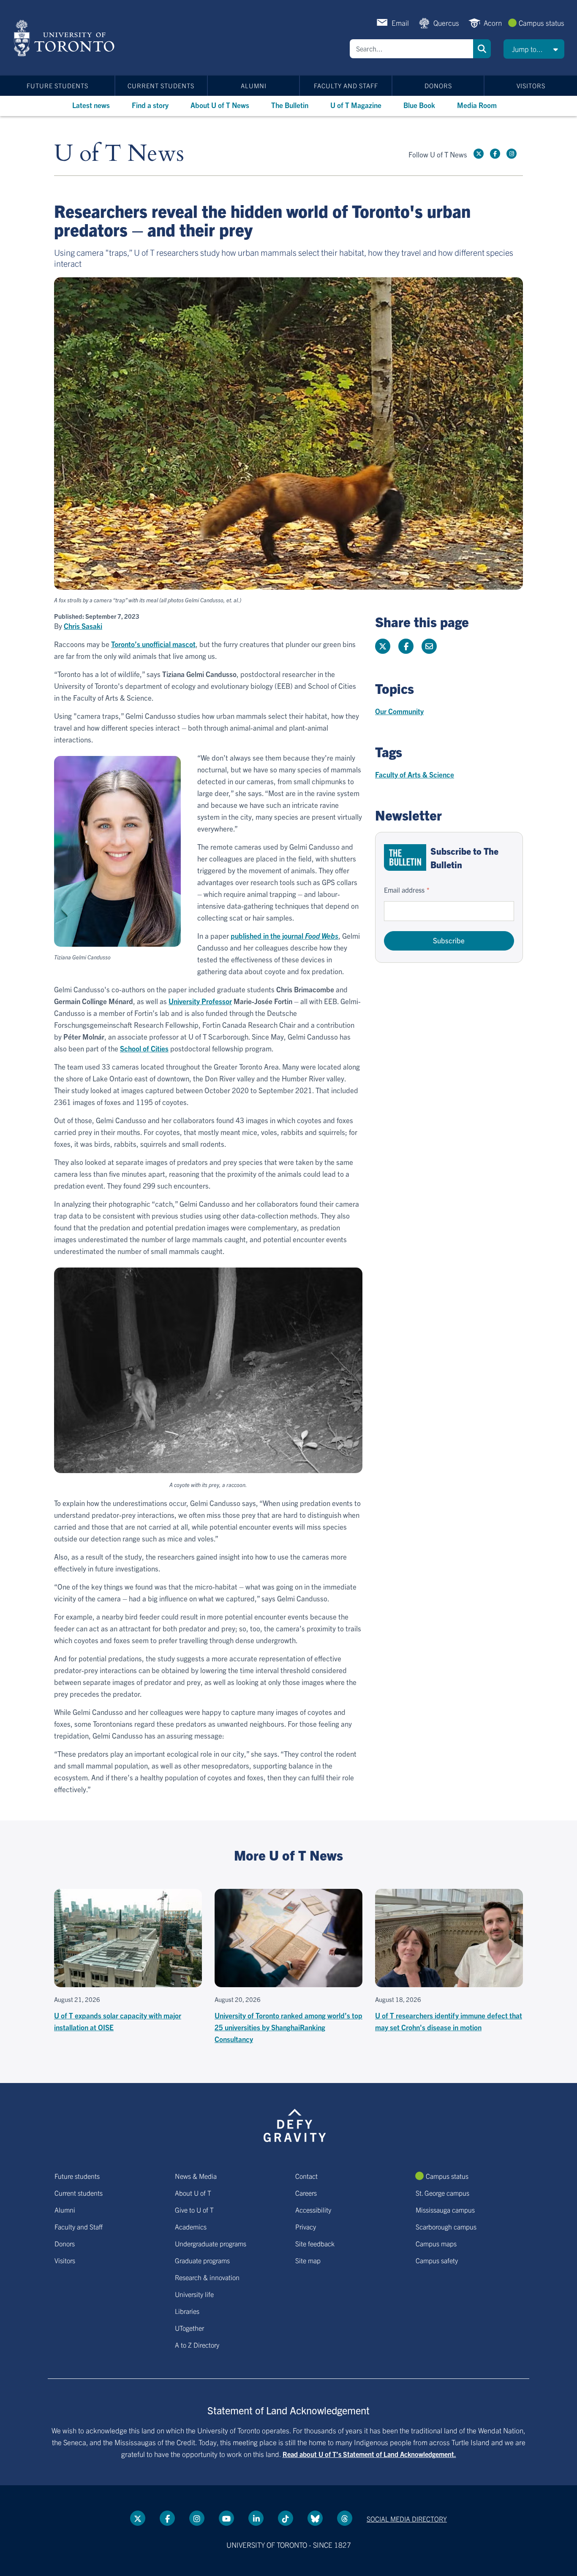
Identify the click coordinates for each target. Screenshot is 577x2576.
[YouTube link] (226, 2518)
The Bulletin (290, 105)
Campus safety (437, 2260)
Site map (308, 2260)
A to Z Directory (197, 2345)
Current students (161, 85)
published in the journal (284, 936)
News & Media (196, 2176)
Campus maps (436, 2243)
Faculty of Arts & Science (415, 774)
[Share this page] (429, 646)
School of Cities (144, 1048)
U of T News (119, 154)
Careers (306, 2193)
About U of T (193, 2193)
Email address (404, 890)
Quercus (446, 23)
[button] (534, 49)
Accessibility (313, 2210)
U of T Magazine (356, 105)
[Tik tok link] (286, 2518)
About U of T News (220, 105)
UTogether (189, 2328)
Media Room (477, 105)
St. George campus (442, 2193)
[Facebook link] (495, 154)
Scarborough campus (446, 2227)
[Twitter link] (479, 154)
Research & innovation (207, 2277)
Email (400, 23)
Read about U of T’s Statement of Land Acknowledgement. (369, 2454)
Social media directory (407, 2519)
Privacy (306, 2227)
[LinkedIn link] (256, 2518)
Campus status (542, 23)
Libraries (187, 2311)
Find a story (150, 105)
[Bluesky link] (315, 2518)
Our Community (399, 711)
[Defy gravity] (295, 2124)
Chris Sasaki (83, 626)
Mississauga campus (445, 2210)
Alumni (254, 85)
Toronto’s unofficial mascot (153, 644)
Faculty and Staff (346, 85)
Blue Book (419, 105)
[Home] (66, 38)
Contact (306, 2176)
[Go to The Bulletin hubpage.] (405, 857)
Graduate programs (202, 2260)
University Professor (200, 1001)
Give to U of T (194, 2210)
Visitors (531, 85)
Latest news (91, 105)
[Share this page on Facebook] (406, 646)
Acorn (493, 23)
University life (194, 2294)
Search (482, 49)
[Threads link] (345, 2518)
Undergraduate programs (211, 2243)
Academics (191, 2227)
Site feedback (315, 2243)
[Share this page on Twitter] (383, 646)
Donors (438, 85)
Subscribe (449, 940)
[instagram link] (512, 154)
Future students (57, 85)
